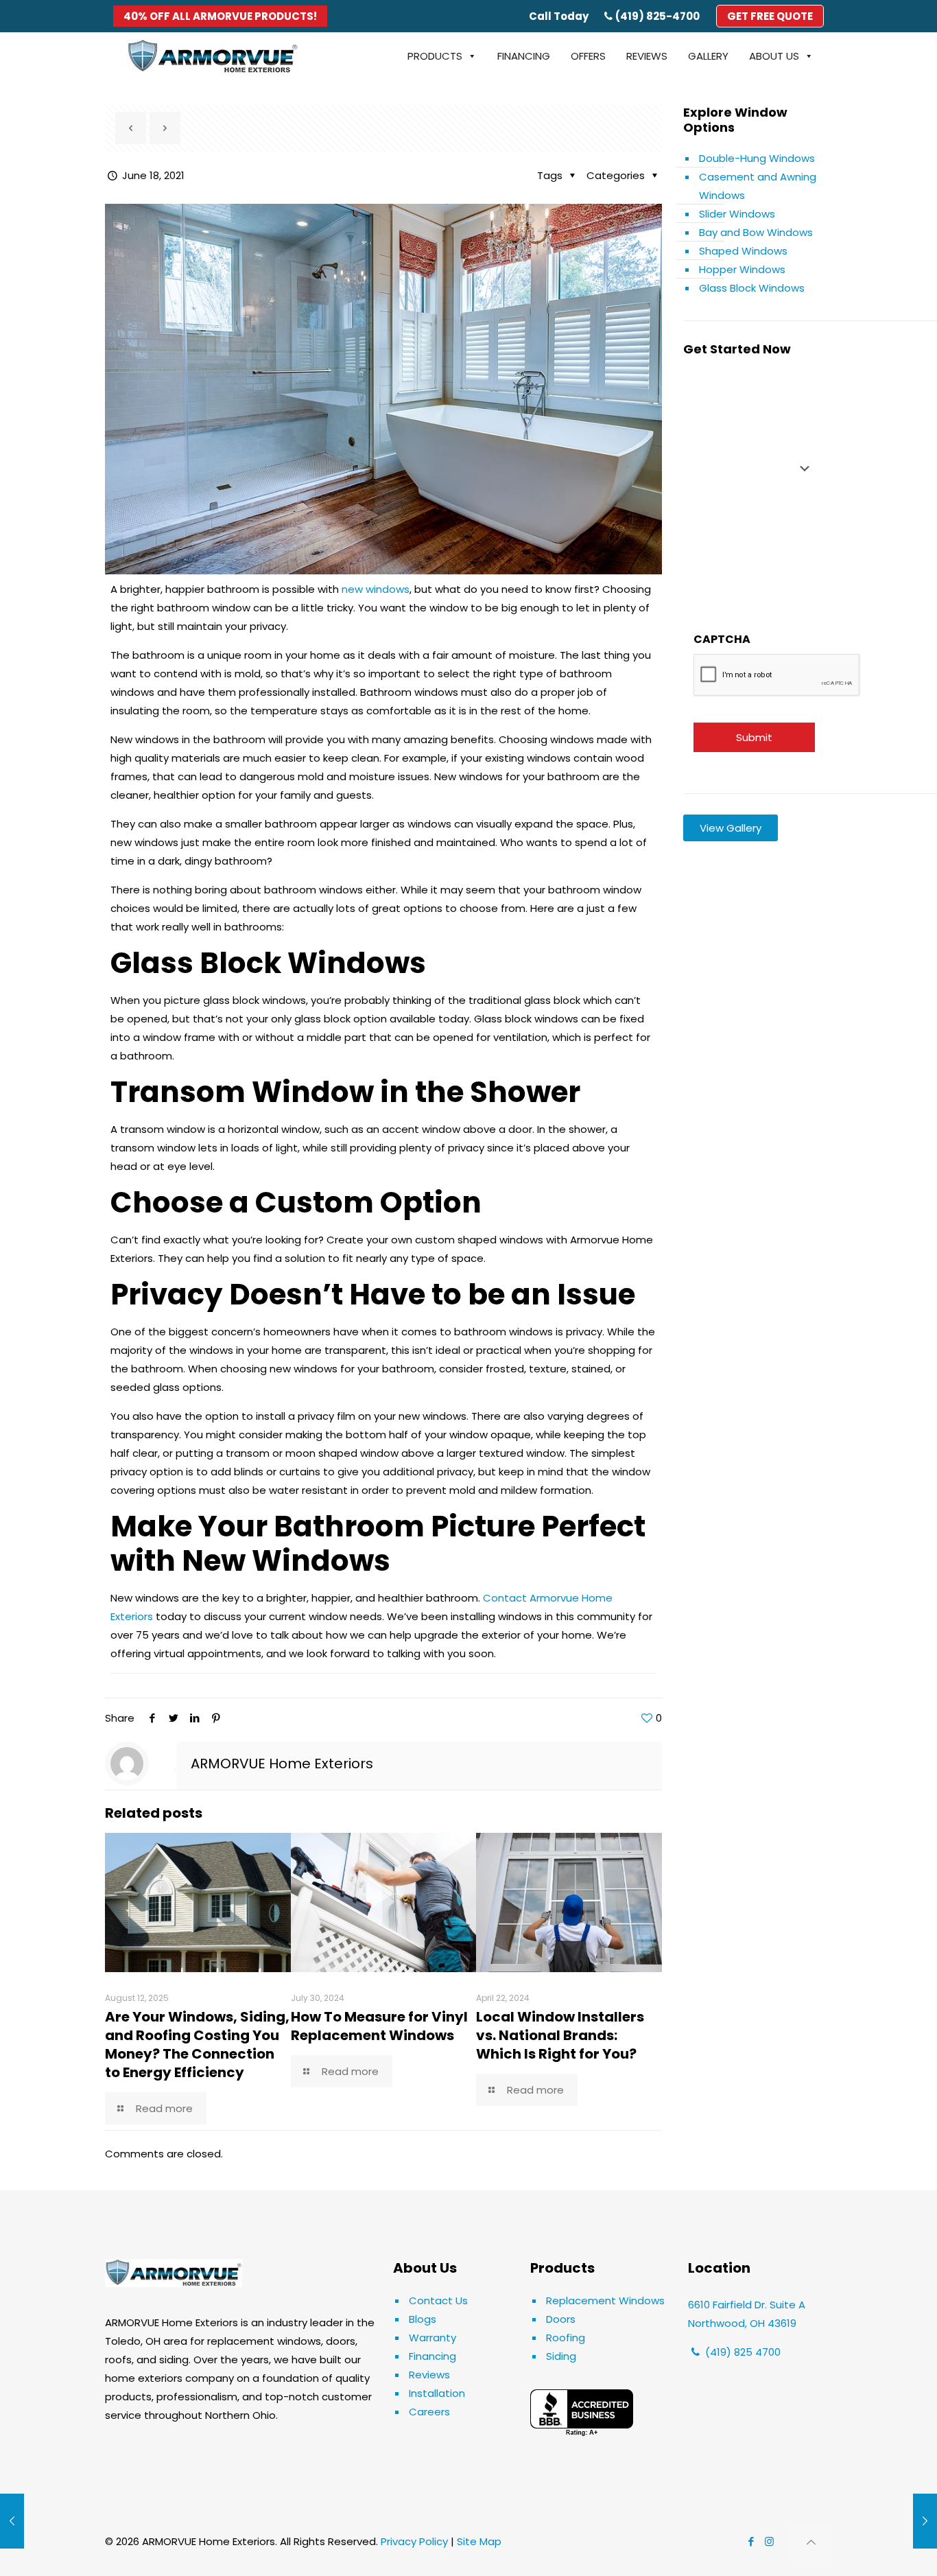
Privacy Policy (414, 2541)
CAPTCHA (722, 639)
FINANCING (524, 56)
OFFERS (588, 56)
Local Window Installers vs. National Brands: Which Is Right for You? (560, 2035)
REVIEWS (647, 56)
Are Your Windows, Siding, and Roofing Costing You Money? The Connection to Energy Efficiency (197, 2045)
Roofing (566, 2338)
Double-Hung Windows (757, 158)
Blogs (423, 2319)
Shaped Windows (743, 251)
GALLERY (708, 56)
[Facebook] (152, 1718)
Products (435, 56)
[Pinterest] (216, 1718)
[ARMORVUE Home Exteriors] (213, 56)
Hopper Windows (742, 269)
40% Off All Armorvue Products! (220, 16)
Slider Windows (737, 214)
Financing (432, 2356)
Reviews (429, 2375)
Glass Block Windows (752, 288)
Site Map (479, 2541)
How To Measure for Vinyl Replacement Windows (379, 2026)
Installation (437, 2393)
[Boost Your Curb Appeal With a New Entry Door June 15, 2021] (12, 2521)
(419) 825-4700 (657, 16)
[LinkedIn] (194, 1718)
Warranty (432, 2338)
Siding (561, 2356)
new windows (376, 589)
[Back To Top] (811, 2544)
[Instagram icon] (769, 2541)
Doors (561, 2319)
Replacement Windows (605, 2300)
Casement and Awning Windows (758, 186)
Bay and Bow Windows (756, 232)
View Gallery (731, 828)
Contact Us (438, 2300)
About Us (774, 56)
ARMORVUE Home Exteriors (282, 1764)
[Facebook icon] (751, 2541)
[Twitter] (173, 1718)
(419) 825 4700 (742, 2352)
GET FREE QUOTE (770, 16)
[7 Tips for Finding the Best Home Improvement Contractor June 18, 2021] (925, 2521)
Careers (429, 2412)
